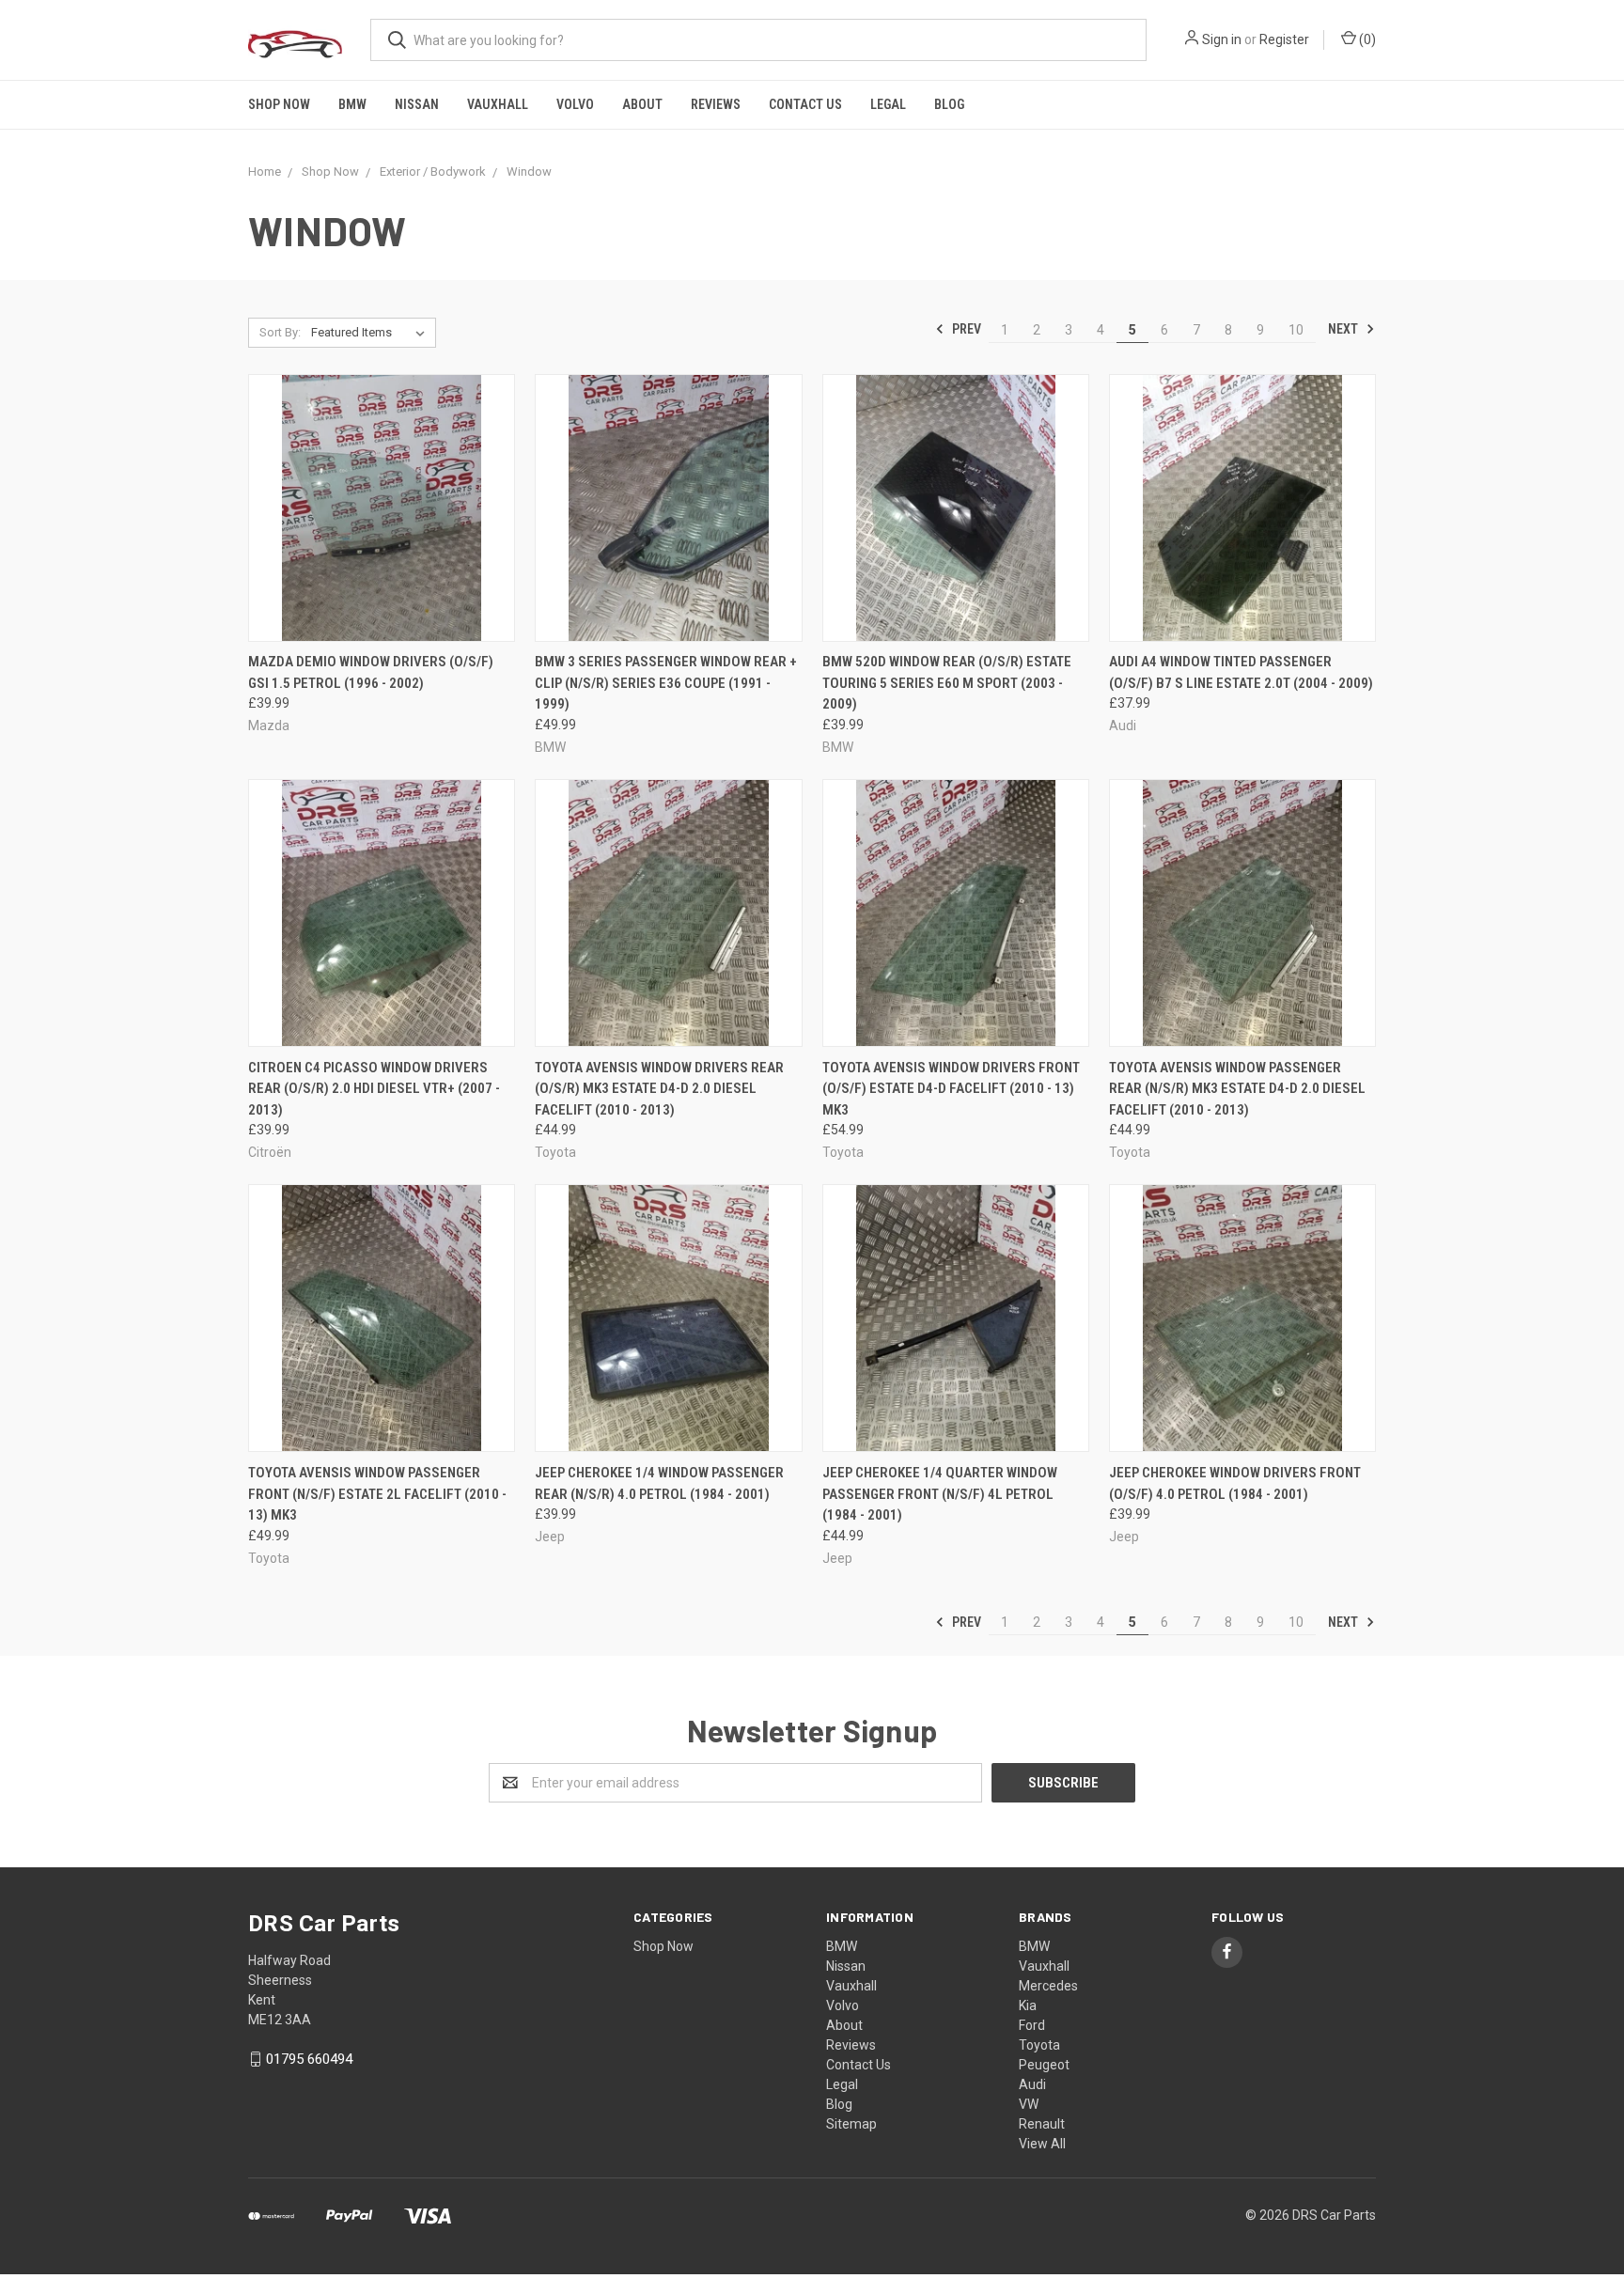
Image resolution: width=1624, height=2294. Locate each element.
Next (1344, 329)
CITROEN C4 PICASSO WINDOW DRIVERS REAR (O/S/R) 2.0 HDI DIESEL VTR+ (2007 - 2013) (374, 1089)
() (1366, 39)
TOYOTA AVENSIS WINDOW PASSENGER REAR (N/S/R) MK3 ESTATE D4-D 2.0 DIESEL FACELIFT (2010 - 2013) (1237, 1089)
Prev (965, 329)
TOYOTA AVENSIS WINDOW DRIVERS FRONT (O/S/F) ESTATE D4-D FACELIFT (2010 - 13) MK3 (951, 1089)
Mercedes (1048, 1986)
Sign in (1222, 39)
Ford (1032, 2025)
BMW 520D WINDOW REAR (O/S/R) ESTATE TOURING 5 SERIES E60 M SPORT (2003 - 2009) (947, 683)
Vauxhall (498, 104)
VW (1029, 2104)
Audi (1032, 2084)
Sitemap (851, 2124)
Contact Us (805, 104)
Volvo (575, 104)
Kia (1028, 2005)
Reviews (716, 104)
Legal (888, 104)
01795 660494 (309, 2059)
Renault (1042, 2124)
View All (1042, 2144)
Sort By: (280, 332)
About (642, 104)
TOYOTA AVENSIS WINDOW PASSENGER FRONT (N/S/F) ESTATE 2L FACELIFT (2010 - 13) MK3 (377, 1494)
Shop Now (279, 104)
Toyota (1039, 2045)
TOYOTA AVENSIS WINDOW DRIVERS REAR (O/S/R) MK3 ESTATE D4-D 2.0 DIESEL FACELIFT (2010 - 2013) (659, 1089)
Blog (949, 104)
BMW (352, 104)
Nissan (417, 104)
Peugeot (1044, 2065)
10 (1296, 330)
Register (1284, 39)
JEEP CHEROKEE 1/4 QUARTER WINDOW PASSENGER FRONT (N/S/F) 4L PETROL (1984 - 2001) (940, 1494)
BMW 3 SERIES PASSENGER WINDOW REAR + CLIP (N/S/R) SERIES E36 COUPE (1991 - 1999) (666, 683)
